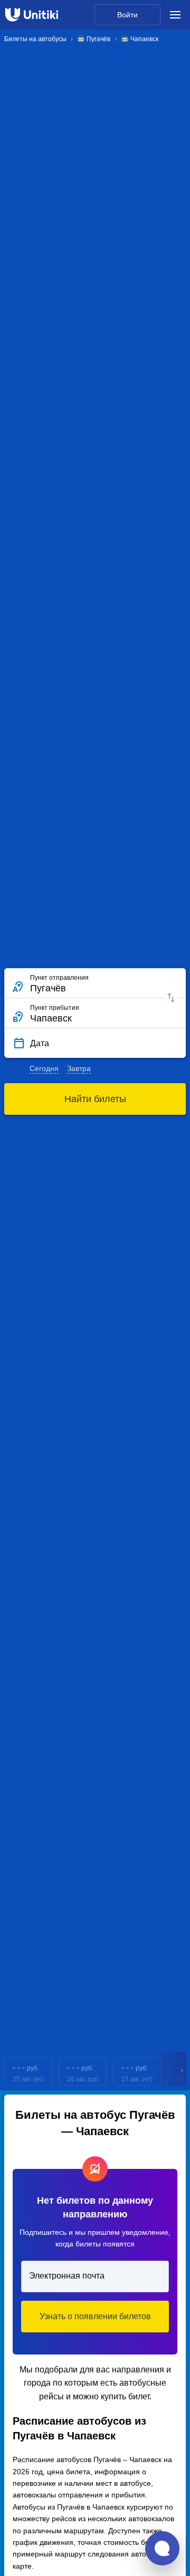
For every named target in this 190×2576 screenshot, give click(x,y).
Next (183, 2072)
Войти (127, 15)
